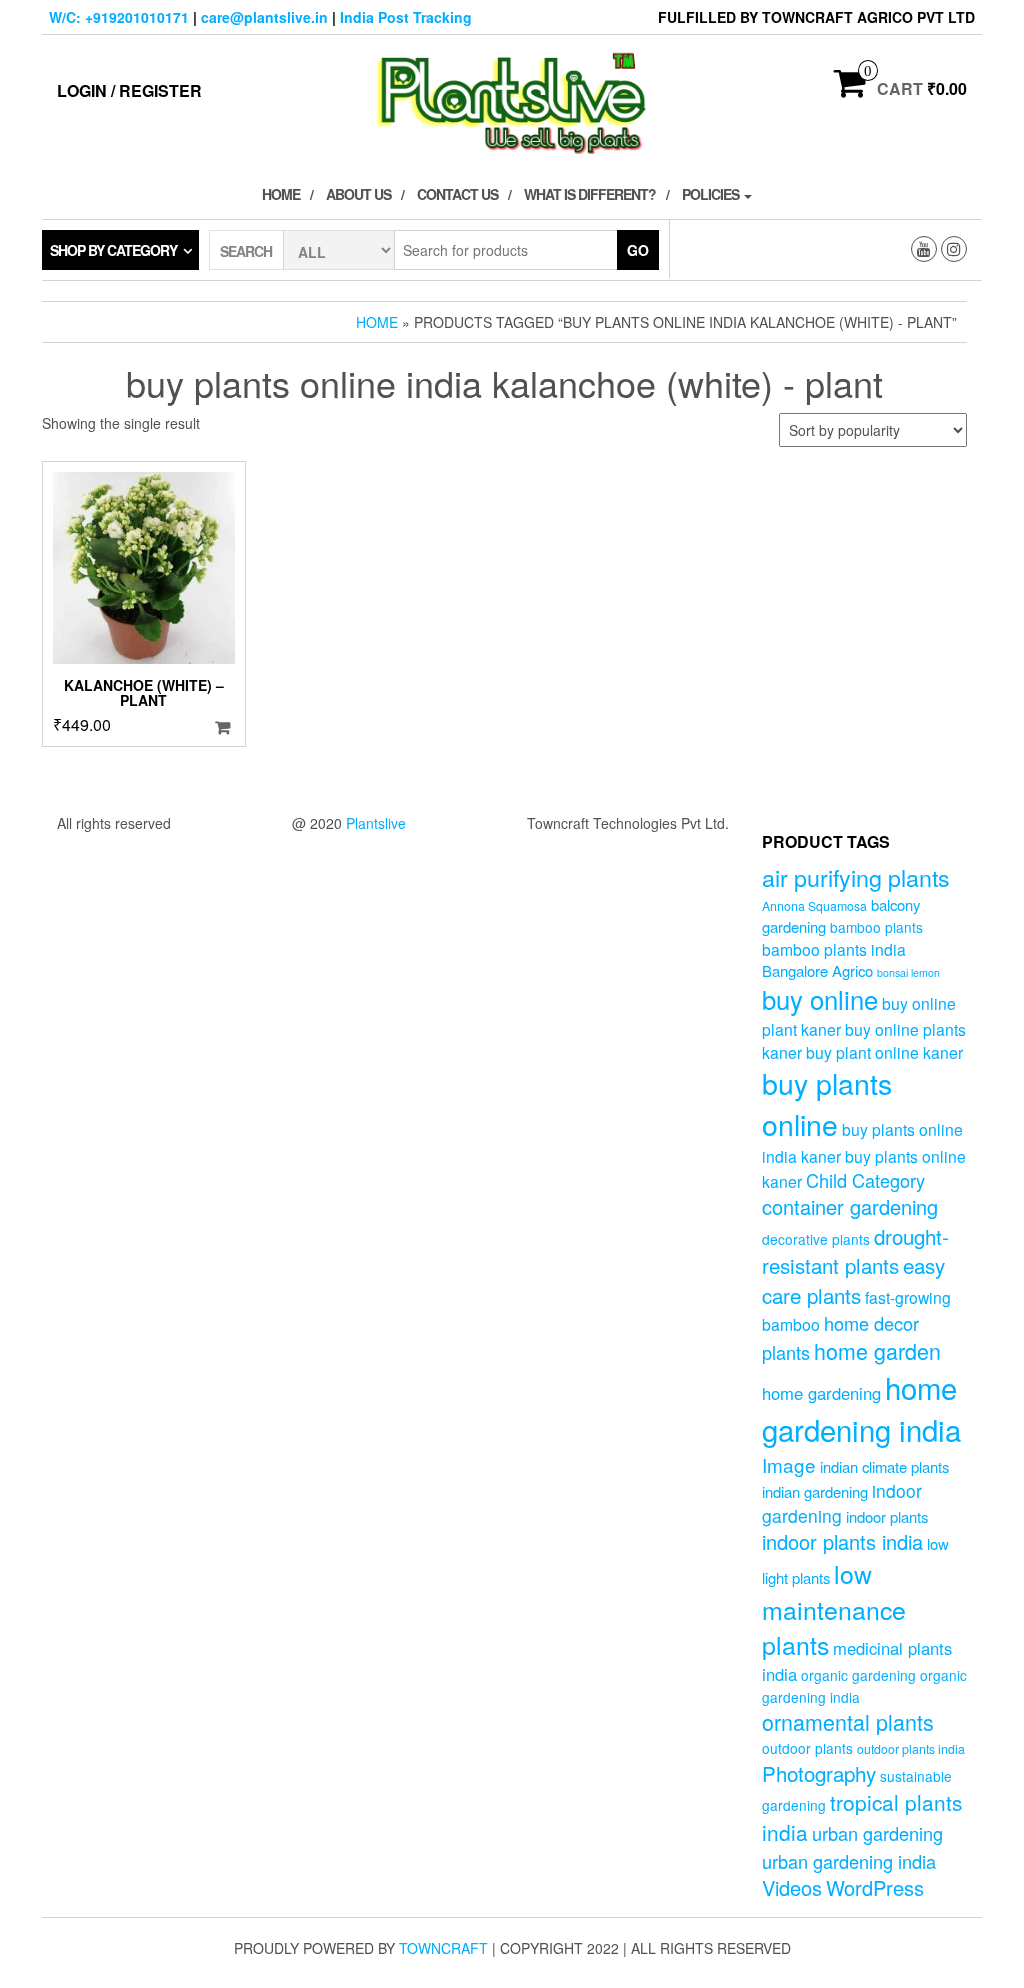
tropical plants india (862, 1817)
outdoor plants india (911, 1749)
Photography (819, 1773)
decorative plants (816, 1239)
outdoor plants (807, 1748)
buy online (820, 998)
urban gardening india (849, 1861)
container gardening (850, 1206)
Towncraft (443, 1948)
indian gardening (815, 1491)
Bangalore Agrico (817, 970)
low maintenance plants (834, 1608)
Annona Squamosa (814, 906)
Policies (712, 194)
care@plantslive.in (264, 17)
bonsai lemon (908, 972)
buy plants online (827, 1103)
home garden (877, 1350)
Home (281, 194)
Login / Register (129, 90)
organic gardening (858, 1675)
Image (789, 1464)
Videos (792, 1887)
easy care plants (853, 1279)
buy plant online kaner (884, 1052)
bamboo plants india (834, 949)
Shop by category (113, 250)
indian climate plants (884, 1466)
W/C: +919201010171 (119, 17)
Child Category (865, 1180)
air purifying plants (856, 877)
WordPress (875, 1887)
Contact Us (457, 194)
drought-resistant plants (855, 1250)
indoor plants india (842, 1541)
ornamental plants (848, 1721)
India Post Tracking (406, 17)
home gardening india (861, 1408)
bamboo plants (876, 927)
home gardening (821, 1393)
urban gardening (877, 1833)
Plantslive (376, 823)
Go (638, 250)
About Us (358, 194)
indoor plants (887, 1516)
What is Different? (590, 194)
